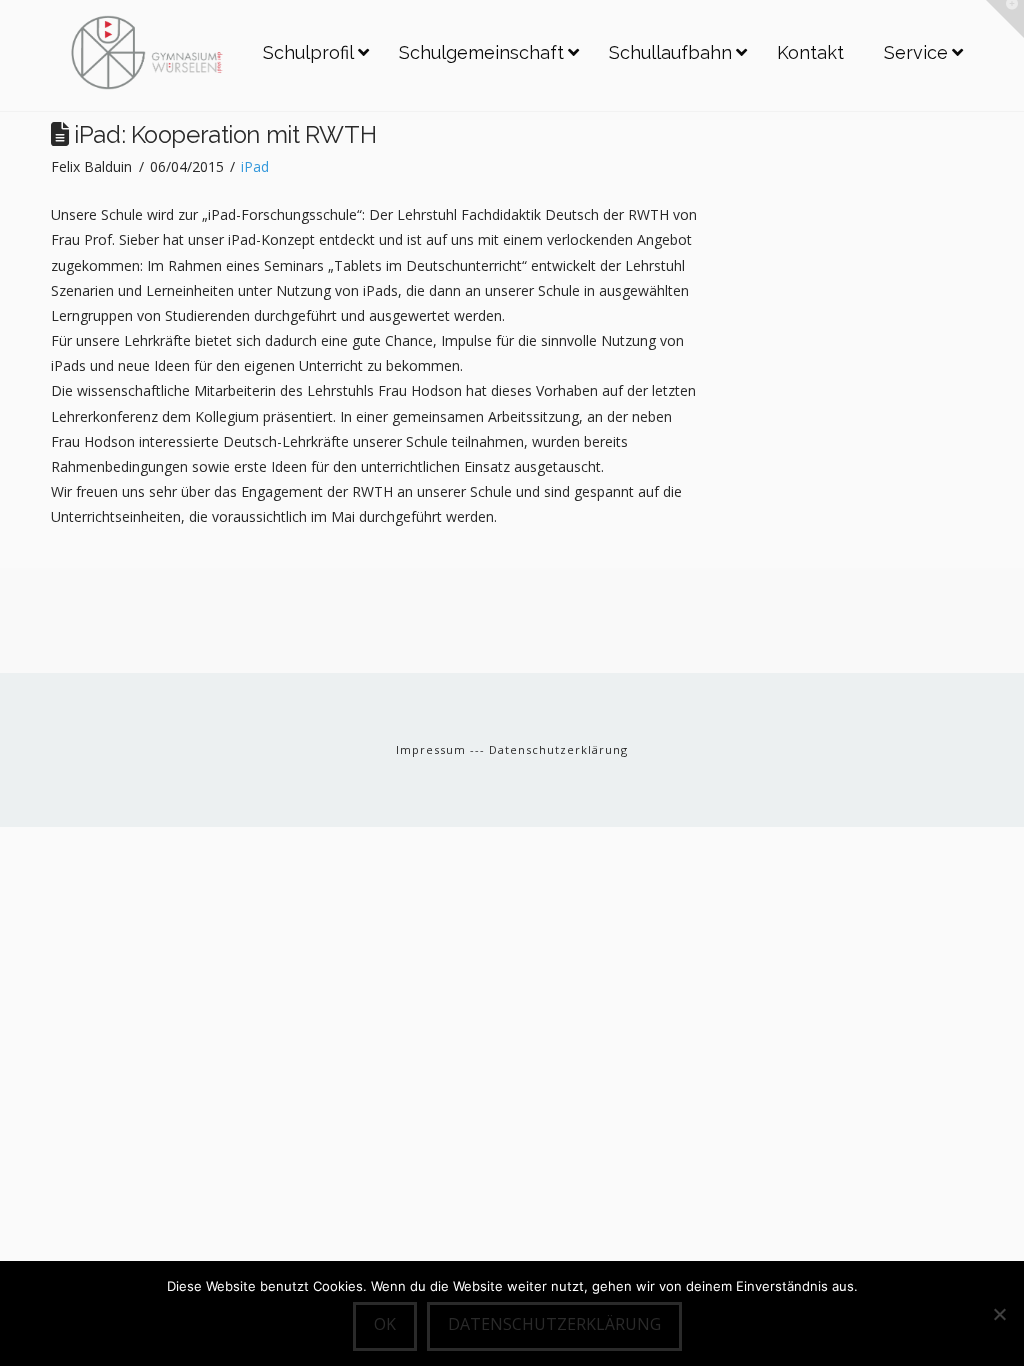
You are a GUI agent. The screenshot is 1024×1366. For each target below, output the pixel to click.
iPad (255, 166)
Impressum (433, 749)
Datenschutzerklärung (558, 749)
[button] (1005, 19)
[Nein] (999, 1314)
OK (385, 1324)
